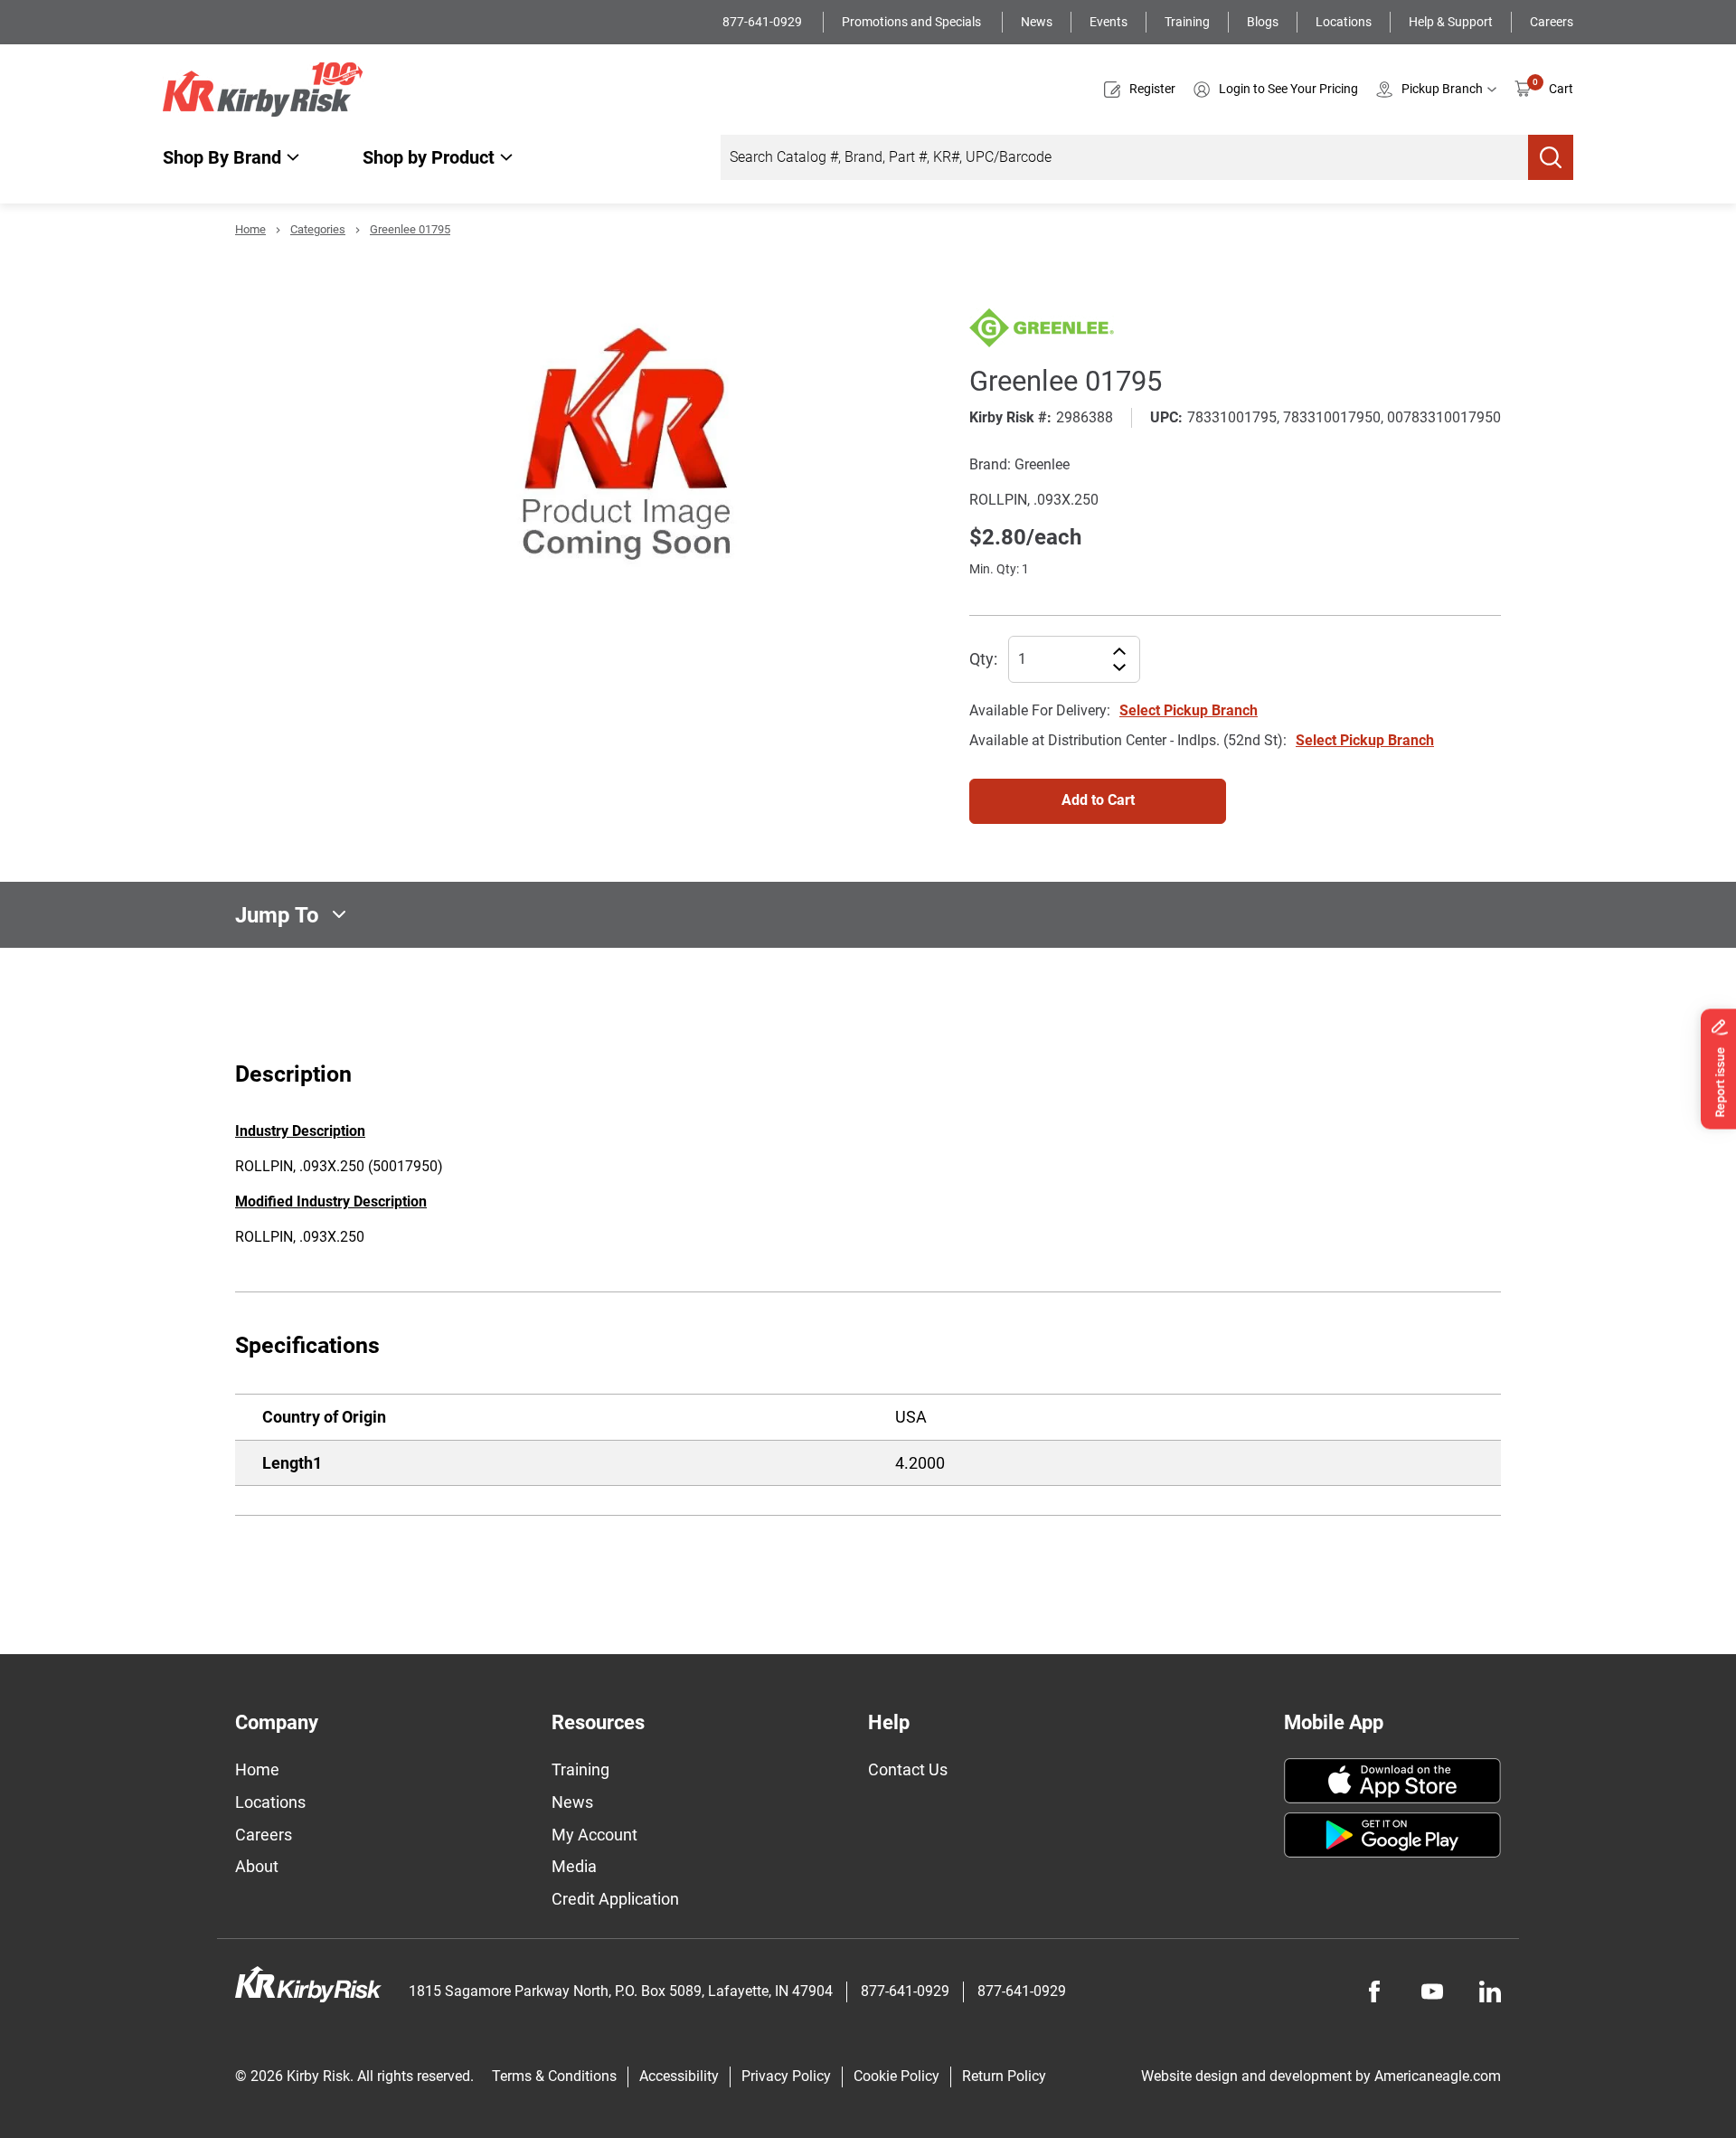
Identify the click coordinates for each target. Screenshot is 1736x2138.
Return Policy (1004, 2076)
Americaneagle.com (1438, 2076)
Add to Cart (1098, 800)
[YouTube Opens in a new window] (1432, 1991)
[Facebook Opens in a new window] (1374, 1991)
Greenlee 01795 (410, 229)
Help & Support (1451, 22)
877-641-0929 (764, 22)
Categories (318, 229)
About (257, 1866)
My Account (594, 1835)
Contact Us (908, 1769)
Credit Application (615, 1899)
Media (574, 1866)
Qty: (983, 659)
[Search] (1551, 157)
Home (250, 229)
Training (1187, 22)
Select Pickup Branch (1189, 710)
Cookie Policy (896, 2076)
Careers (1552, 22)
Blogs (1263, 22)
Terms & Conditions (554, 2076)
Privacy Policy (786, 2076)
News (1037, 22)
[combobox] (1124, 157)
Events (1109, 22)
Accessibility (679, 2076)
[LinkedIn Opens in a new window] (1490, 1991)
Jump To (277, 914)
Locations (1344, 22)
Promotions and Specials (913, 22)
